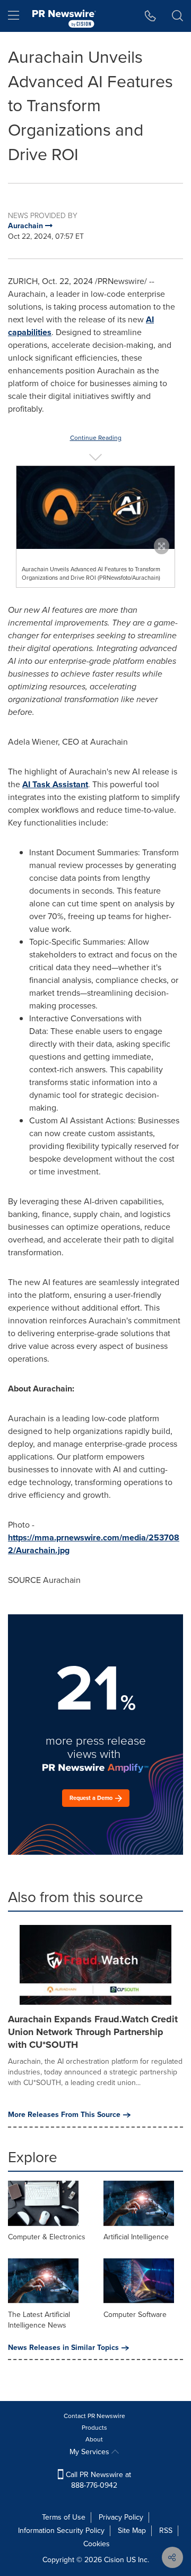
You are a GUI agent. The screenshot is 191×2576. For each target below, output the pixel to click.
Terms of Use (64, 2517)
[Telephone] (150, 16)
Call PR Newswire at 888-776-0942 (97, 2480)
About (94, 2439)
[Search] (177, 16)
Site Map (132, 2531)
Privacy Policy (121, 2517)
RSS (166, 2531)
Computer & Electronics (47, 2237)
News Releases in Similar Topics (63, 2348)
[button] (95, 507)
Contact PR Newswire (94, 2416)
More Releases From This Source (64, 2115)
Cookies (97, 2544)
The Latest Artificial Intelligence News (39, 2320)
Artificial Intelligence (136, 2237)
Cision (114, 2560)
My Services (90, 2452)
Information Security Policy (61, 2531)
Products (94, 2428)
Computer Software (135, 2315)
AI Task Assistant (55, 784)
